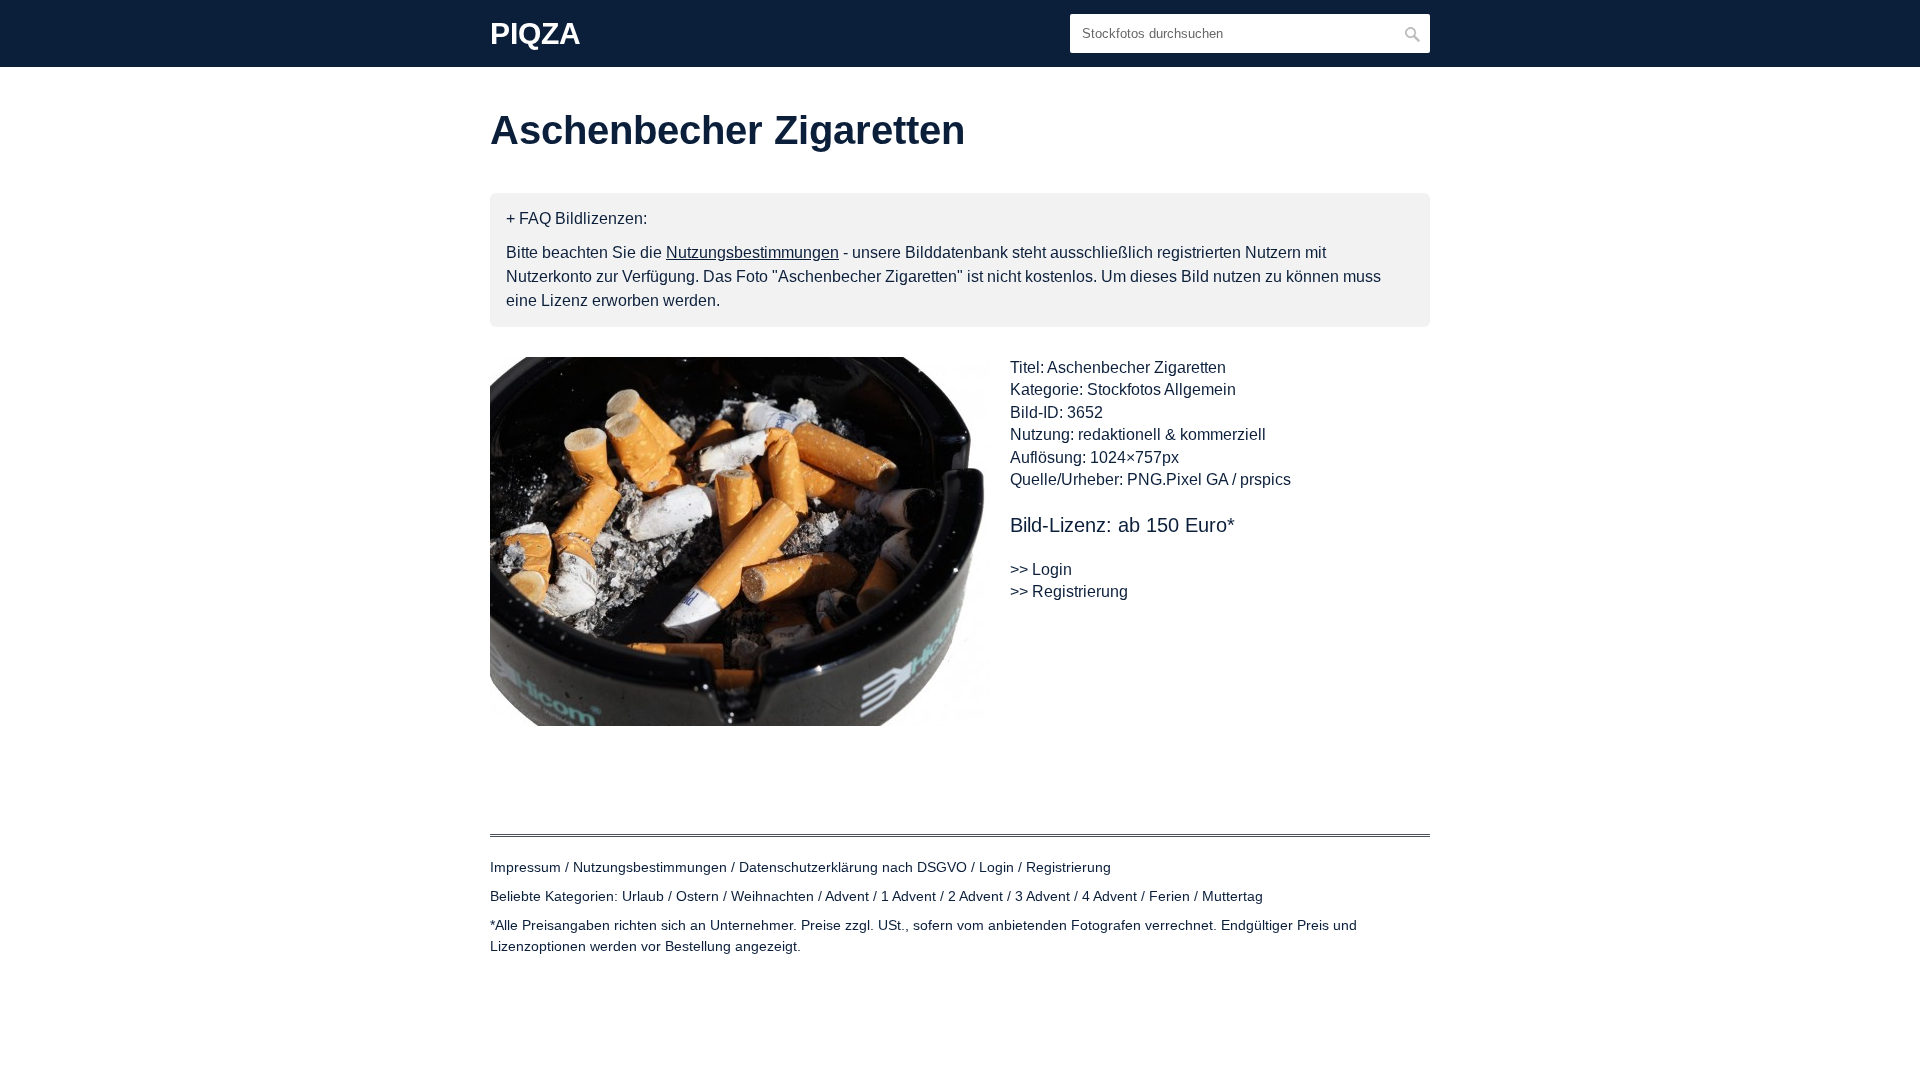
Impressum (525, 867)
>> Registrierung (1069, 591)
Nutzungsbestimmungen (650, 867)
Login (996, 867)
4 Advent (1109, 896)
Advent (847, 896)
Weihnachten (772, 896)
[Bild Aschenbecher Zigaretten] (740, 541)
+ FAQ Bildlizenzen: (576, 218)
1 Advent (908, 896)
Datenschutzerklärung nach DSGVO (853, 867)
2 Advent (975, 896)
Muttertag (1232, 896)
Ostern (697, 896)
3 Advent (1042, 896)
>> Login (1041, 569)
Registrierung (1068, 867)
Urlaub (643, 896)
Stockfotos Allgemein (1161, 389)
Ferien (1169, 896)
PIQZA (535, 34)
